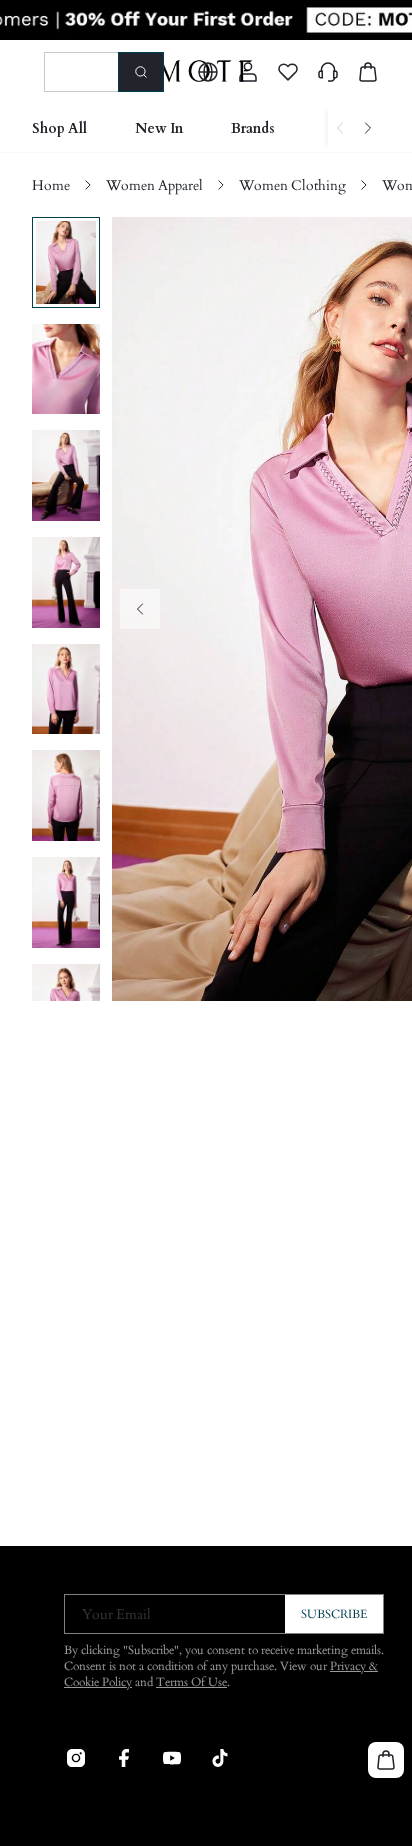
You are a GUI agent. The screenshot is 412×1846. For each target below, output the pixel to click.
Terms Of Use (191, 1682)
